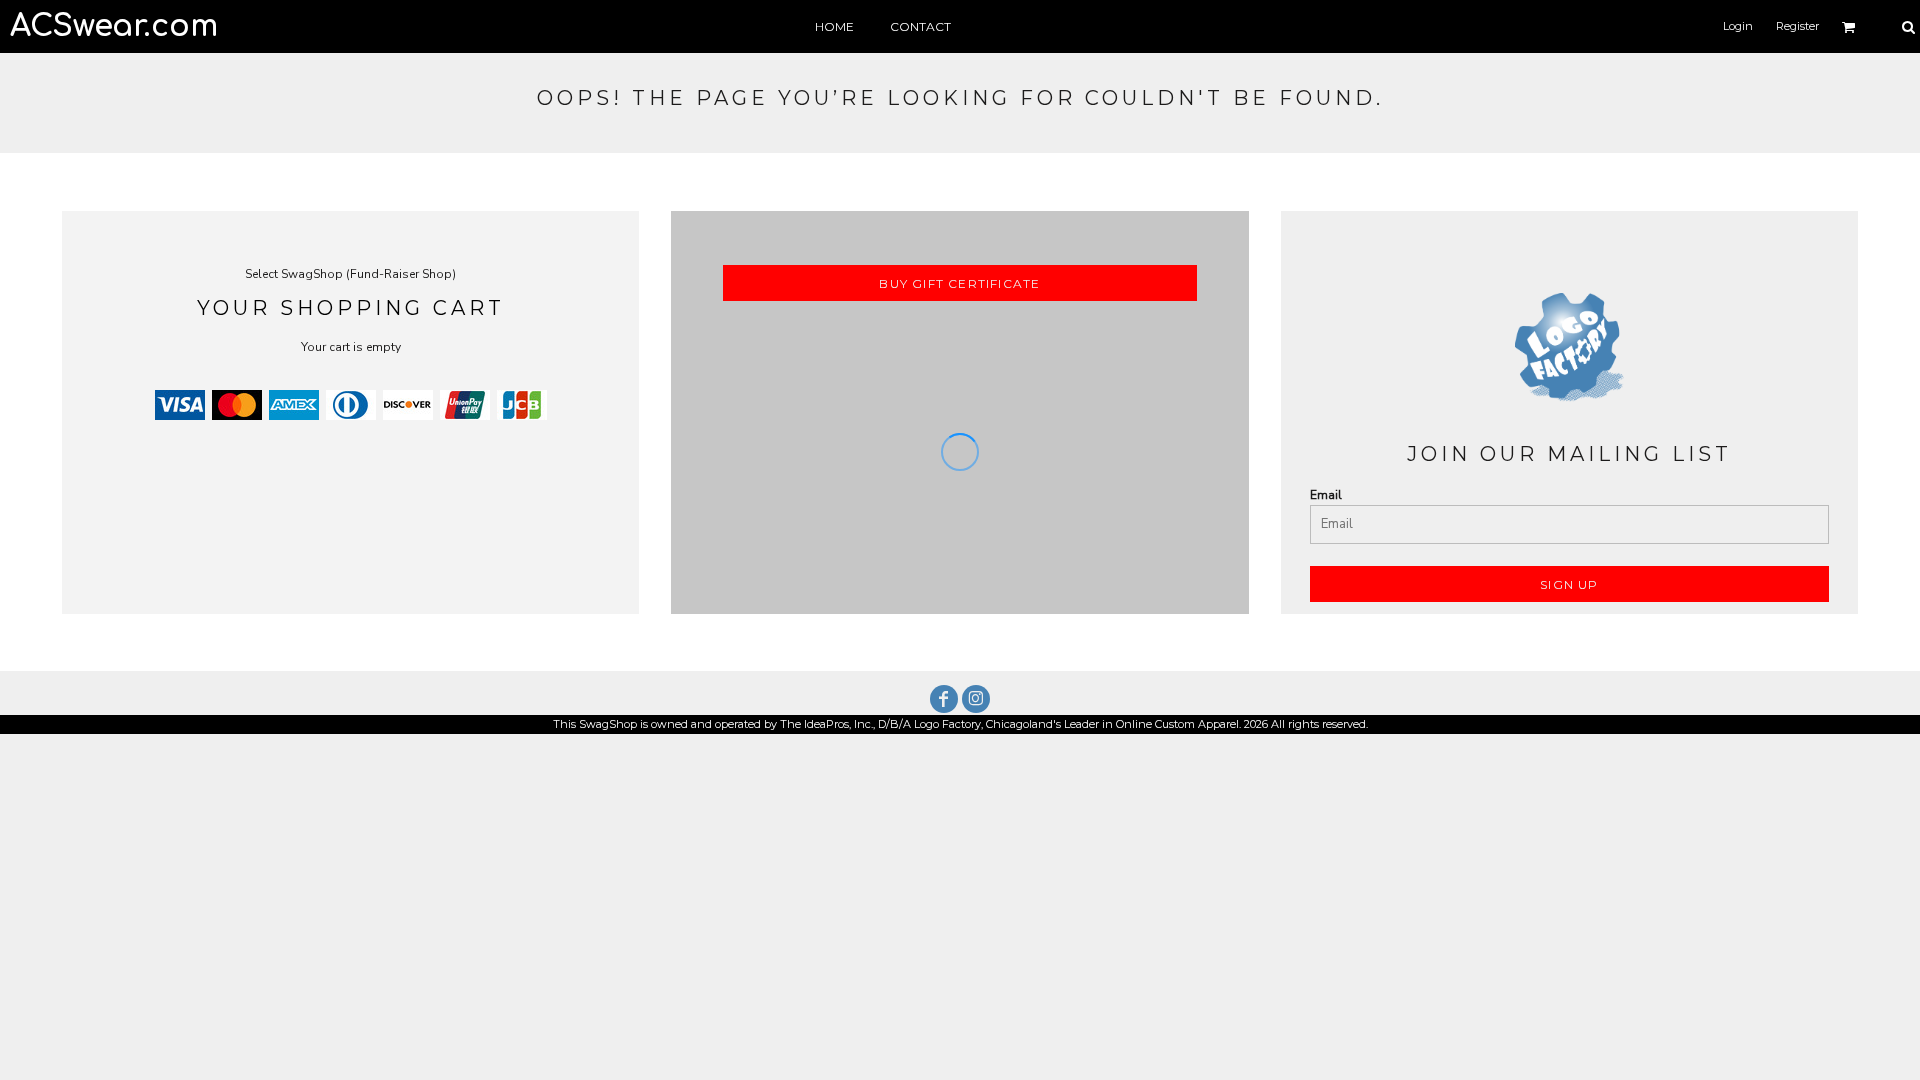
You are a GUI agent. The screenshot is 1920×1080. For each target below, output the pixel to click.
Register (1797, 26)
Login (1738, 26)
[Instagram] (976, 699)
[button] (1849, 27)
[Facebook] (944, 699)
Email (1326, 495)
